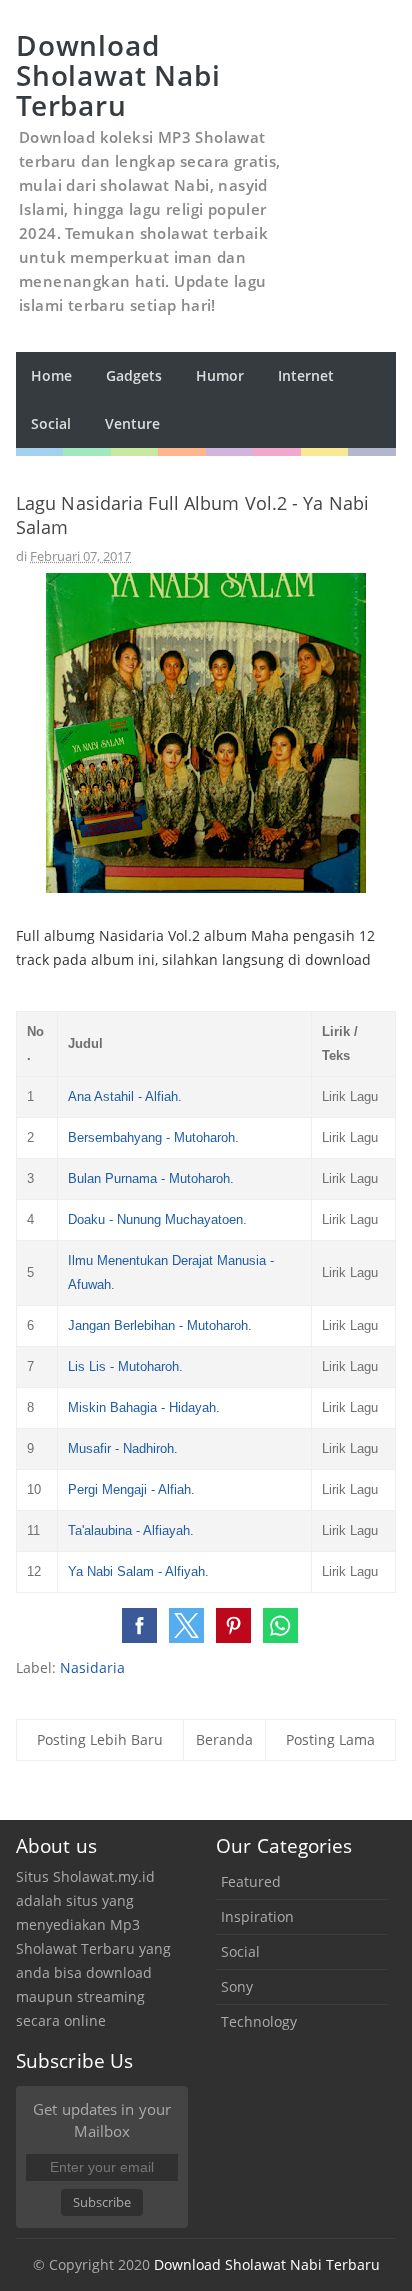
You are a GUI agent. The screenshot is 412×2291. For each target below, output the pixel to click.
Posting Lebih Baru (100, 1739)
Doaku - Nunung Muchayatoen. (157, 1219)
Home (51, 375)
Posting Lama (330, 1739)
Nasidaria (92, 1667)
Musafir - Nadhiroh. (123, 1448)
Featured (251, 1881)
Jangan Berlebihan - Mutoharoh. (160, 1325)
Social (240, 1951)
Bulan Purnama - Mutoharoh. (151, 1178)
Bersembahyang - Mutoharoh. (153, 1137)
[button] (139, 1625)
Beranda (224, 1739)
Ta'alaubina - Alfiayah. (131, 1530)
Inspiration (257, 1916)
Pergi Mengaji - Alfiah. (131, 1489)
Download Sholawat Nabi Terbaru (267, 2264)
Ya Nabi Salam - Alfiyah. (138, 1571)
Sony (237, 1986)
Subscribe (102, 2202)
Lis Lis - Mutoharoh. (125, 1366)
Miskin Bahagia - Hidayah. (144, 1407)
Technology (259, 2021)
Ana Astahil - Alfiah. (125, 1096)
